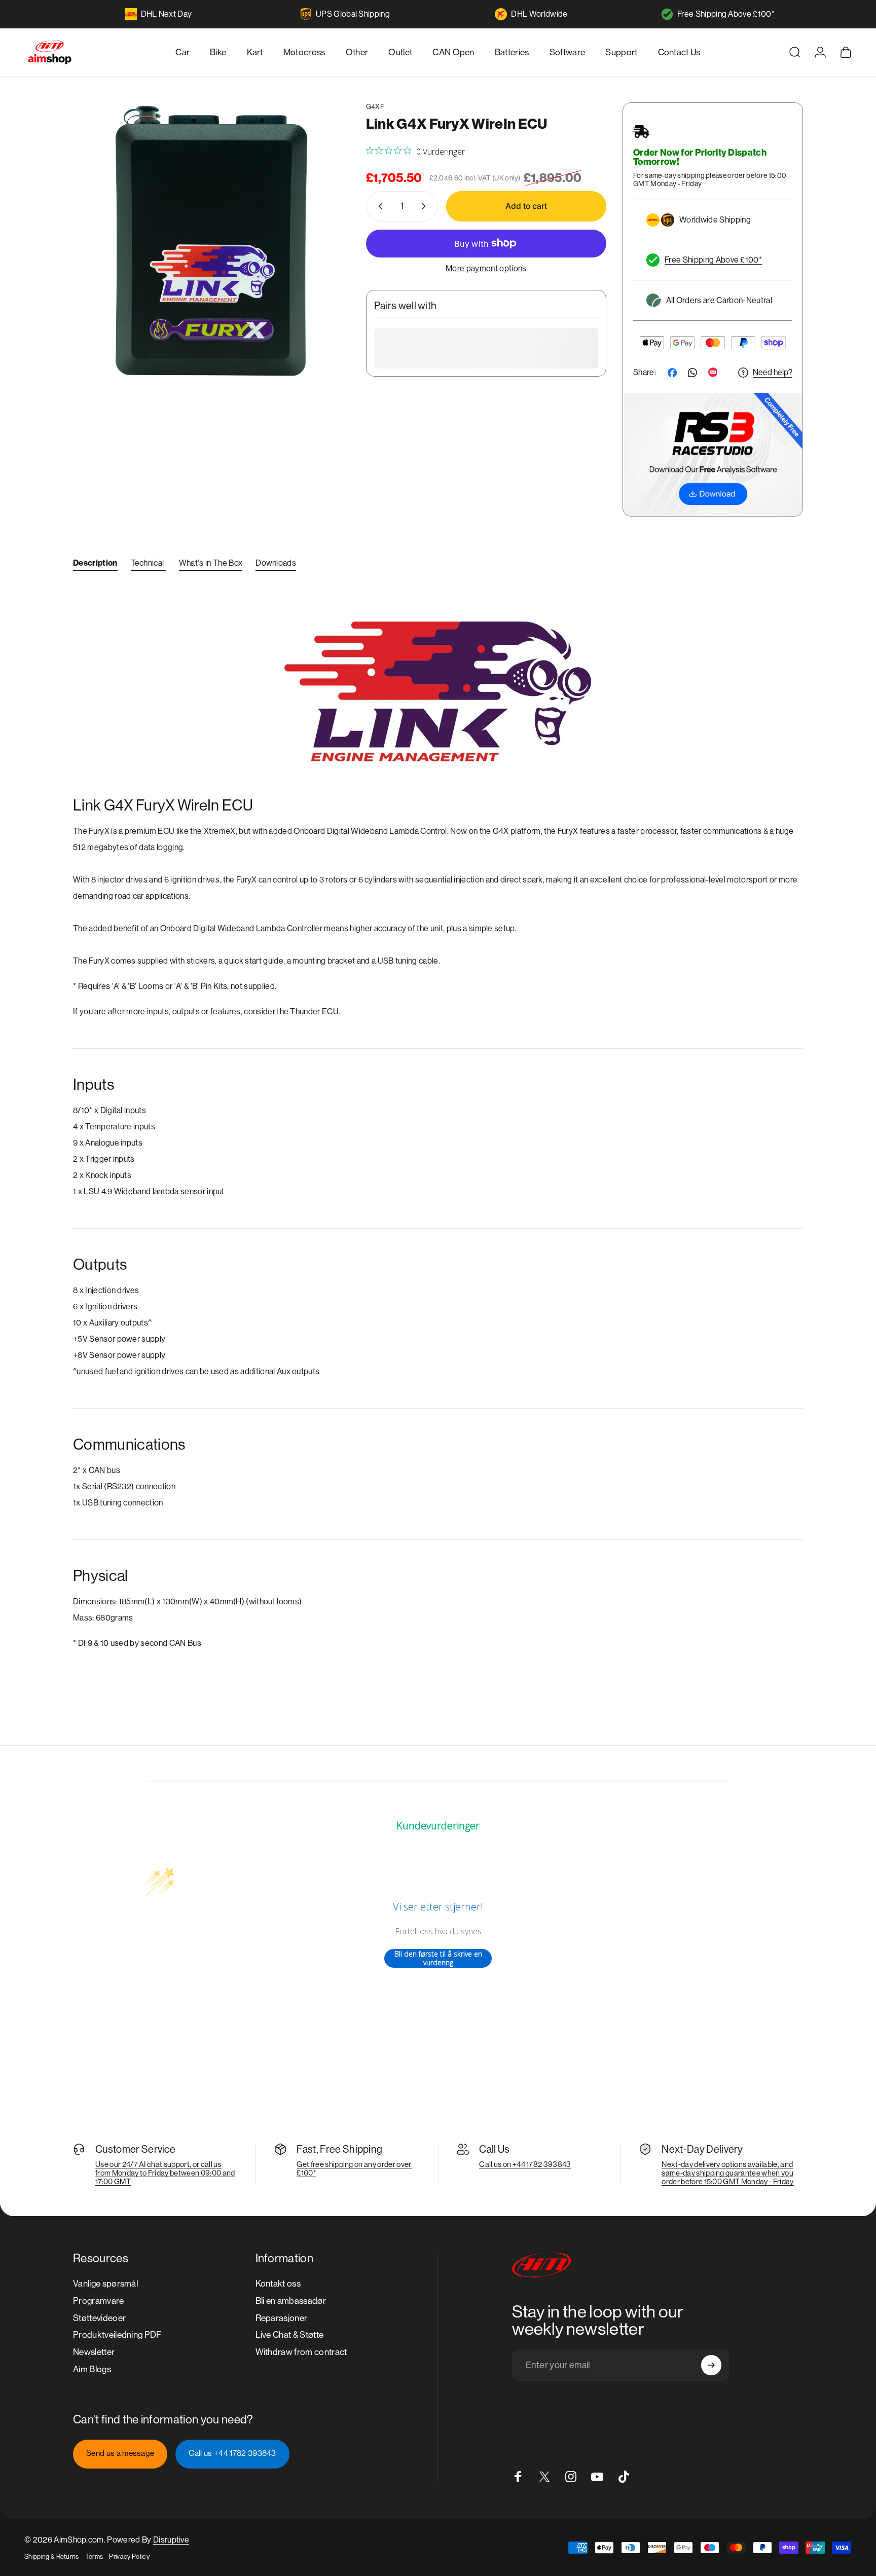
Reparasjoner (282, 2318)
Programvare (99, 2301)
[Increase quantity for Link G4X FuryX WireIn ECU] (426, 206)
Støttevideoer (99, 2318)
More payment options (486, 268)
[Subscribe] (711, 2365)
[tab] (95, 565)
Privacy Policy (129, 2556)
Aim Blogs (92, 2369)
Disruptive (171, 2540)
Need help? (773, 372)
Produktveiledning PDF (117, 2335)
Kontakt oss (278, 2284)
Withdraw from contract (301, 2352)
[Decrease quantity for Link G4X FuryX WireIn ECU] (378, 206)
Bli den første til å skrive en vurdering (438, 1958)
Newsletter (94, 2352)
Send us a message (120, 2453)
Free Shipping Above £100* (726, 14)
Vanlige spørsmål (105, 2284)
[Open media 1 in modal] (211, 241)
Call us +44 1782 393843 (232, 2453)
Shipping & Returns (52, 2556)
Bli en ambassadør (291, 2301)
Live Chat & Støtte (290, 2335)
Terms (94, 2556)
